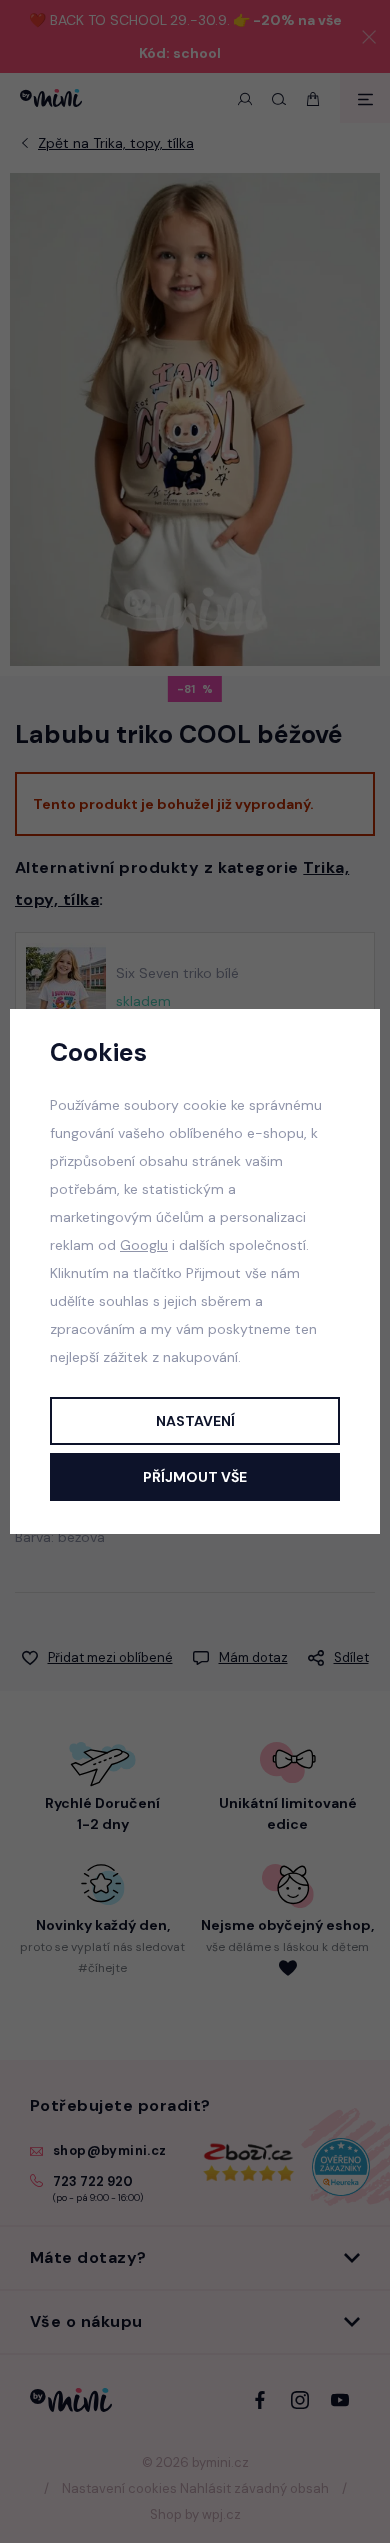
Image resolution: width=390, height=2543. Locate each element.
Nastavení (195, 1421)
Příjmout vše (195, 1477)
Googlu (144, 1245)
